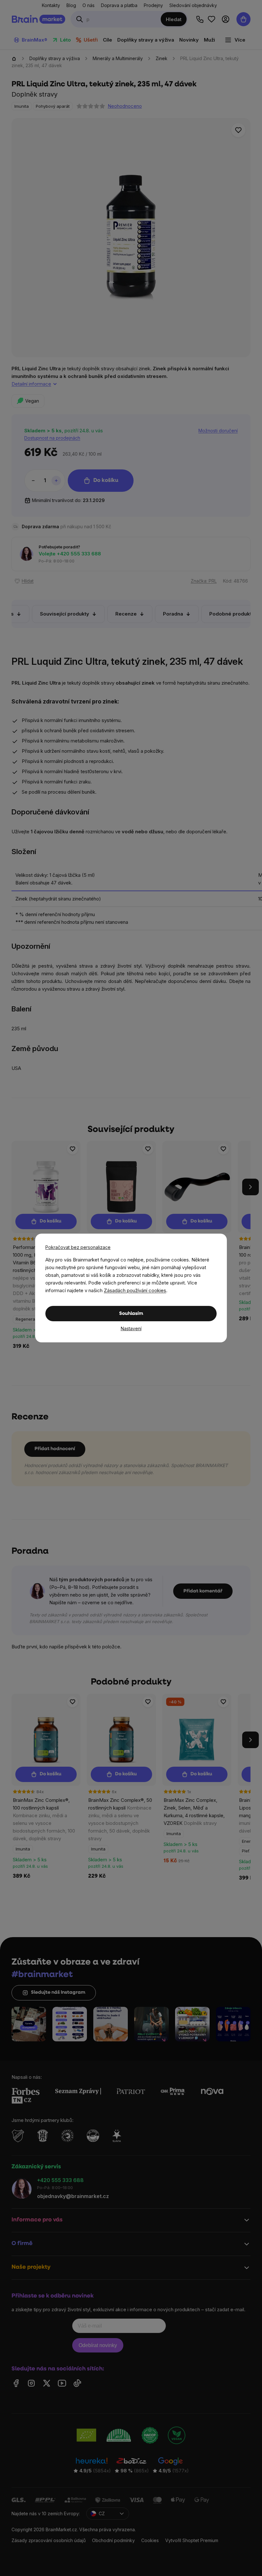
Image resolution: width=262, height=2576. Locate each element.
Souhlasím (131, 1314)
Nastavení (131, 1328)
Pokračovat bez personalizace (78, 1247)
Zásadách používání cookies (135, 1290)
